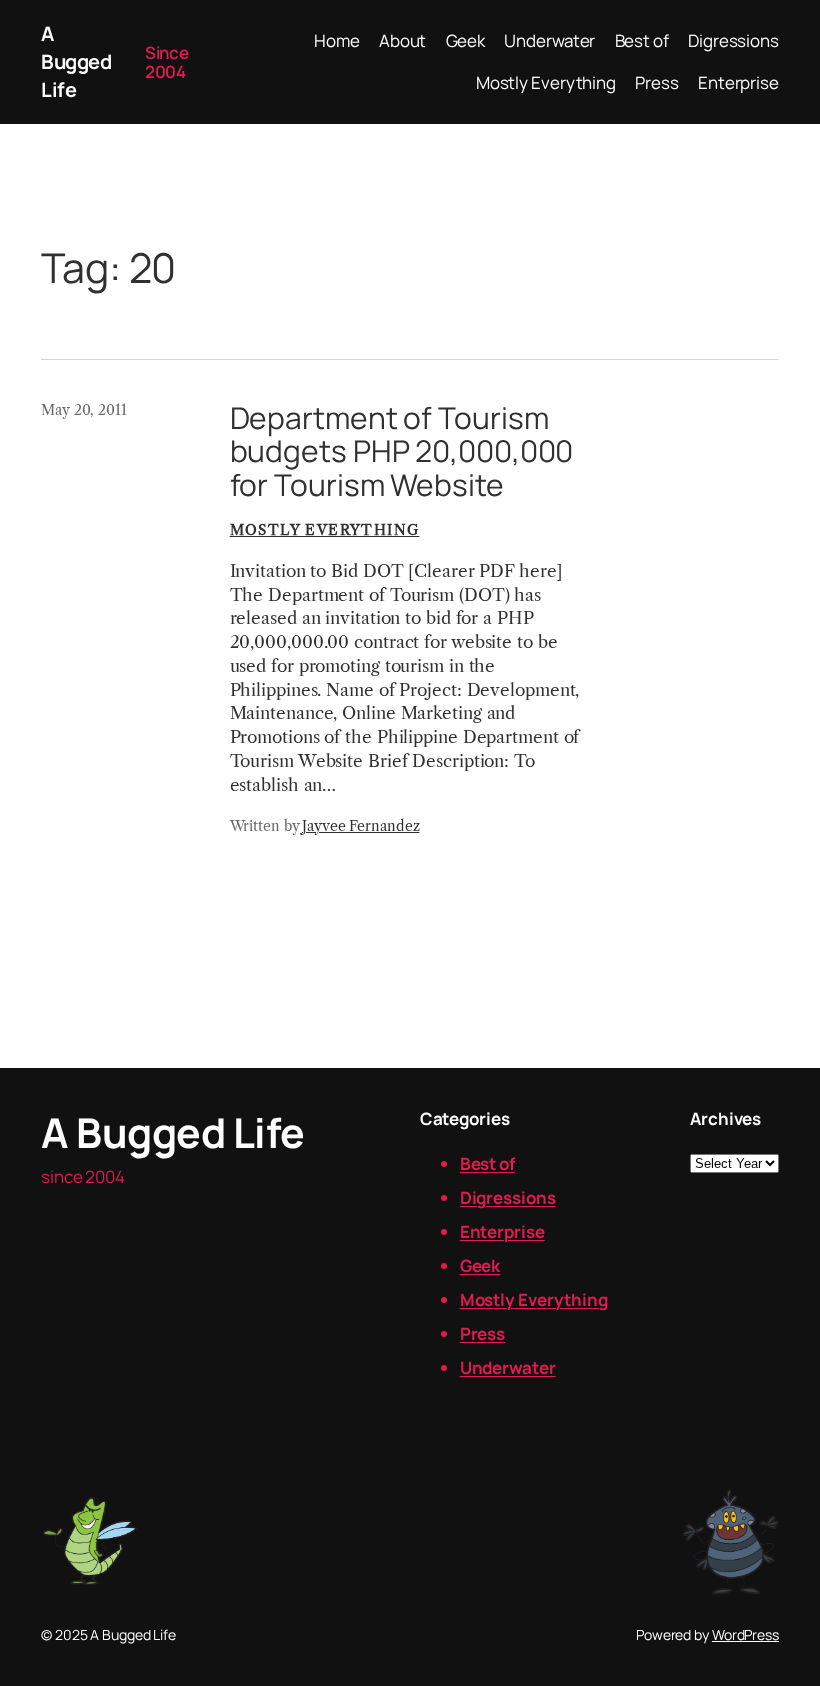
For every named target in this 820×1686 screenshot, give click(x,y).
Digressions (508, 1197)
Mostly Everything (325, 530)
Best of (487, 1163)
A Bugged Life (76, 61)
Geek (480, 1265)
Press (483, 1333)
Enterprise (502, 1231)
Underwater (508, 1367)
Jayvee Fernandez (360, 826)
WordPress (745, 1634)
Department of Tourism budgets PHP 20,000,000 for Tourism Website (402, 451)
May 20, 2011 (84, 410)
